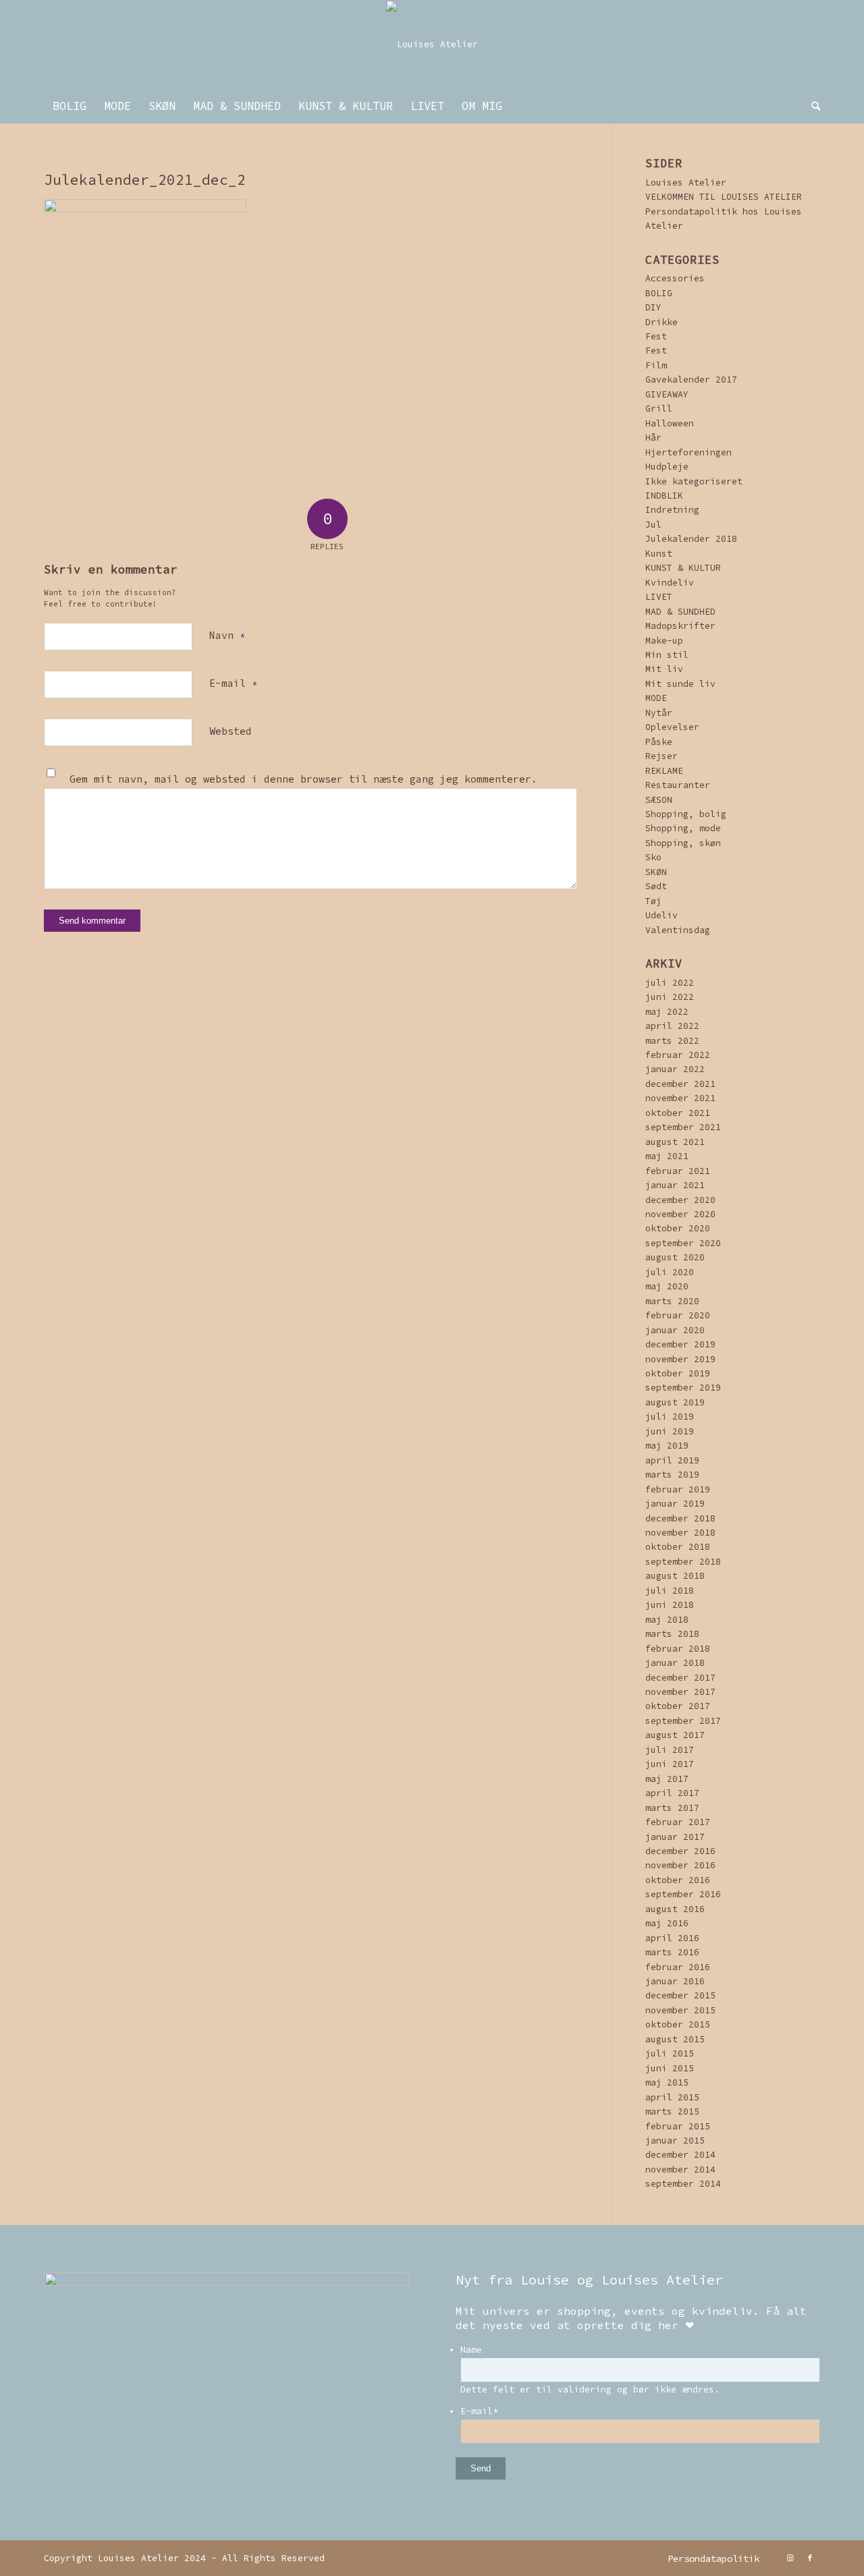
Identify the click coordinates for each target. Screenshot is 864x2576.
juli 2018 (670, 1591)
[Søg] (811, 106)
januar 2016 (675, 1981)
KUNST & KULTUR (683, 568)
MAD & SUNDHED (680, 612)
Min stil (667, 655)
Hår (653, 438)
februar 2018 (678, 1649)
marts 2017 (672, 1808)
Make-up (664, 641)
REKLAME (664, 771)
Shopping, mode (683, 828)
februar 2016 (678, 1967)
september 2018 (683, 1562)
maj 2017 (667, 1779)
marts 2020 (672, 1301)
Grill (659, 409)
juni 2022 (670, 997)
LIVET (659, 597)
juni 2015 (670, 2068)
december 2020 (680, 1200)
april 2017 (672, 1793)
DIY (653, 307)
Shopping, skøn (683, 843)
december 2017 (680, 1678)
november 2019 (680, 1359)
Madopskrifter (680, 626)
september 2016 (683, 1894)
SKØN (656, 872)
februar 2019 (678, 1489)
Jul (653, 525)
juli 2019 (670, 1417)
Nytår (659, 713)
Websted (231, 731)
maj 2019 (667, 1446)
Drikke (661, 322)
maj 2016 (667, 1923)
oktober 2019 (678, 1373)
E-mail (233, 683)
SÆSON (659, 800)
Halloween (670, 423)
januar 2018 (675, 1663)
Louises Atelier (686, 183)
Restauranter (678, 785)
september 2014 (683, 2184)
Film (656, 365)
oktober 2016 (678, 1880)
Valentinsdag (678, 930)
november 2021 (680, 1098)
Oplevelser (672, 727)
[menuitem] (70, 106)
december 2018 (680, 1518)
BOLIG (659, 293)
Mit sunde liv (680, 684)
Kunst (659, 554)
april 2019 (672, 1460)
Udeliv (661, 915)
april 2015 (672, 2097)
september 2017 (683, 1721)
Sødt (656, 886)
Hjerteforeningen (688, 452)
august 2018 (675, 1576)
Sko (653, 857)
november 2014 (680, 2169)
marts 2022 (672, 1041)
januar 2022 (675, 1069)
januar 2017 (675, 1837)
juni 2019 (670, 1431)
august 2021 (675, 1142)
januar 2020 (675, 1330)
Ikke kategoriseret (694, 481)
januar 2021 (675, 1185)
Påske (659, 742)
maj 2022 (667, 1012)
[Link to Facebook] (810, 2558)
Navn (227, 635)
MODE (656, 698)
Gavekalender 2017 (691, 380)
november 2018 (680, 1533)
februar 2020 (678, 1315)
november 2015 (680, 2010)
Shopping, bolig (686, 814)
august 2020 (675, 1257)
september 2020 (683, 1243)
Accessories (675, 278)
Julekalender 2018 (691, 539)
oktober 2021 (678, 1113)
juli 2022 (670, 983)
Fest (656, 336)
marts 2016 (672, 1952)
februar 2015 (678, 2126)
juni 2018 (670, 1605)
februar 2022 (678, 1055)
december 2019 (680, 1344)
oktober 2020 (678, 1228)
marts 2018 (672, 1634)
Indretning (672, 510)
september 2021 (683, 1127)
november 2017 (680, 1692)
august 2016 (675, 1909)
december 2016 (680, 1851)
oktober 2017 (678, 1706)
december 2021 (680, 1084)
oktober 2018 (678, 1547)
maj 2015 (667, 2082)
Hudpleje (667, 467)
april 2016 (672, 1938)
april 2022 (672, 1026)
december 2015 (680, 1995)
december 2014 (680, 2155)
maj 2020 (667, 1286)
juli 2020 (670, 1272)
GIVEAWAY (667, 394)
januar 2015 (675, 2140)
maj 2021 (667, 1156)
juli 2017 (670, 1750)
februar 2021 (678, 1171)
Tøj (653, 901)
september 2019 (683, 1388)
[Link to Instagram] (790, 2558)
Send (481, 2468)
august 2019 (675, 1402)
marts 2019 (672, 1475)
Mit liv (664, 669)
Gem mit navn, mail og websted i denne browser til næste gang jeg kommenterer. (303, 779)
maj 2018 (667, 1620)
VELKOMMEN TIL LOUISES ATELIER (724, 197)
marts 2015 (672, 2111)
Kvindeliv (670, 583)
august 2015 (675, 2039)
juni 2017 (670, 1764)
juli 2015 (670, 2053)
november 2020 (680, 1214)
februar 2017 (678, 1822)
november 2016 (680, 1865)
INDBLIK (664, 496)
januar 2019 (675, 1504)
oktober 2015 (678, 2024)
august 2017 (675, 1735)
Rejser (661, 756)
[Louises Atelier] (432, 45)
